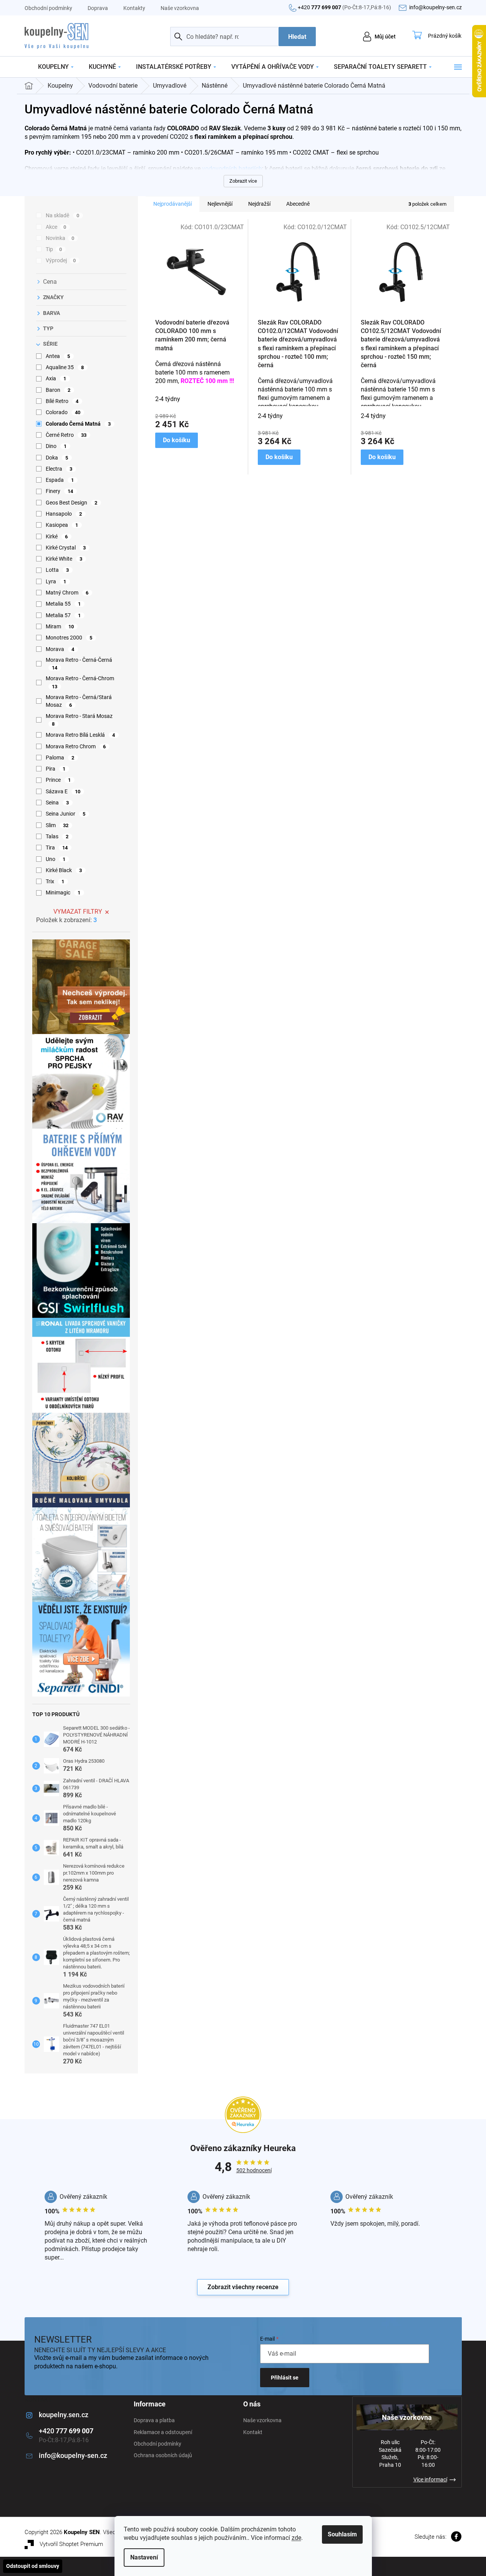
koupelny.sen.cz (64, 2415)
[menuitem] (56, 67)
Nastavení (144, 2557)
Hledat (297, 37)
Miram (60, 626)
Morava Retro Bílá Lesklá (80, 735)
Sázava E (63, 791)
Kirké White (64, 559)
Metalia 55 (63, 604)
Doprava (98, 8)
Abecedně (298, 204)
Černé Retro (66, 435)
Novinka (60, 238)
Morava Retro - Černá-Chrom (80, 682)
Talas (57, 836)
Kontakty (134, 8)
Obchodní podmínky (48, 8)
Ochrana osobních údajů (163, 2455)
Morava (60, 649)
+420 (344, 7)
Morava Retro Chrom (76, 746)
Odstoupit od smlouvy (33, 2566)
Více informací (430, 2479)
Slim (57, 825)
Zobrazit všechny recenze (243, 2287)
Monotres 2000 (69, 638)
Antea (58, 356)
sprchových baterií (49, 177)
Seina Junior (66, 814)
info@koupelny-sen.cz (73, 2455)
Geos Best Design (72, 503)
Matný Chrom (67, 593)
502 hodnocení (254, 2170)
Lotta (57, 570)
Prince (58, 780)
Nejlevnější (220, 204)
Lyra (56, 581)
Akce (56, 227)
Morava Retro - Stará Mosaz (79, 720)
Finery (60, 491)
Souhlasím (342, 2534)
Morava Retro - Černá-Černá (79, 664)
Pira (56, 769)
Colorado (63, 412)
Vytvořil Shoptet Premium (71, 2544)
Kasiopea (62, 525)
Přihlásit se (285, 2378)
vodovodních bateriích (232, 169)
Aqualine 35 (65, 367)
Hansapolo (64, 514)
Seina (57, 803)
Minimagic (63, 893)
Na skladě (63, 215)
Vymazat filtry (78, 912)
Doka (57, 458)
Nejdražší (259, 204)
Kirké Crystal (66, 548)
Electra (59, 469)
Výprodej (61, 260)
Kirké (57, 536)
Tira (57, 848)
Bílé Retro (62, 401)
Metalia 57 (63, 615)
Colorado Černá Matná (78, 424)
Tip (54, 249)
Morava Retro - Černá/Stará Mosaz (79, 701)
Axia (56, 378)
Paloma (60, 758)
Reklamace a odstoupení (163, 2432)
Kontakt (253, 2432)
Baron (58, 390)
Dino (56, 446)
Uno (56, 859)
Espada (60, 480)
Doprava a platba (154, 2420)
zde (296, 2538)
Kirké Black (64, 870)
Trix (55, 881)
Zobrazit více (243, 181)
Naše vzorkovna (180, 8)
